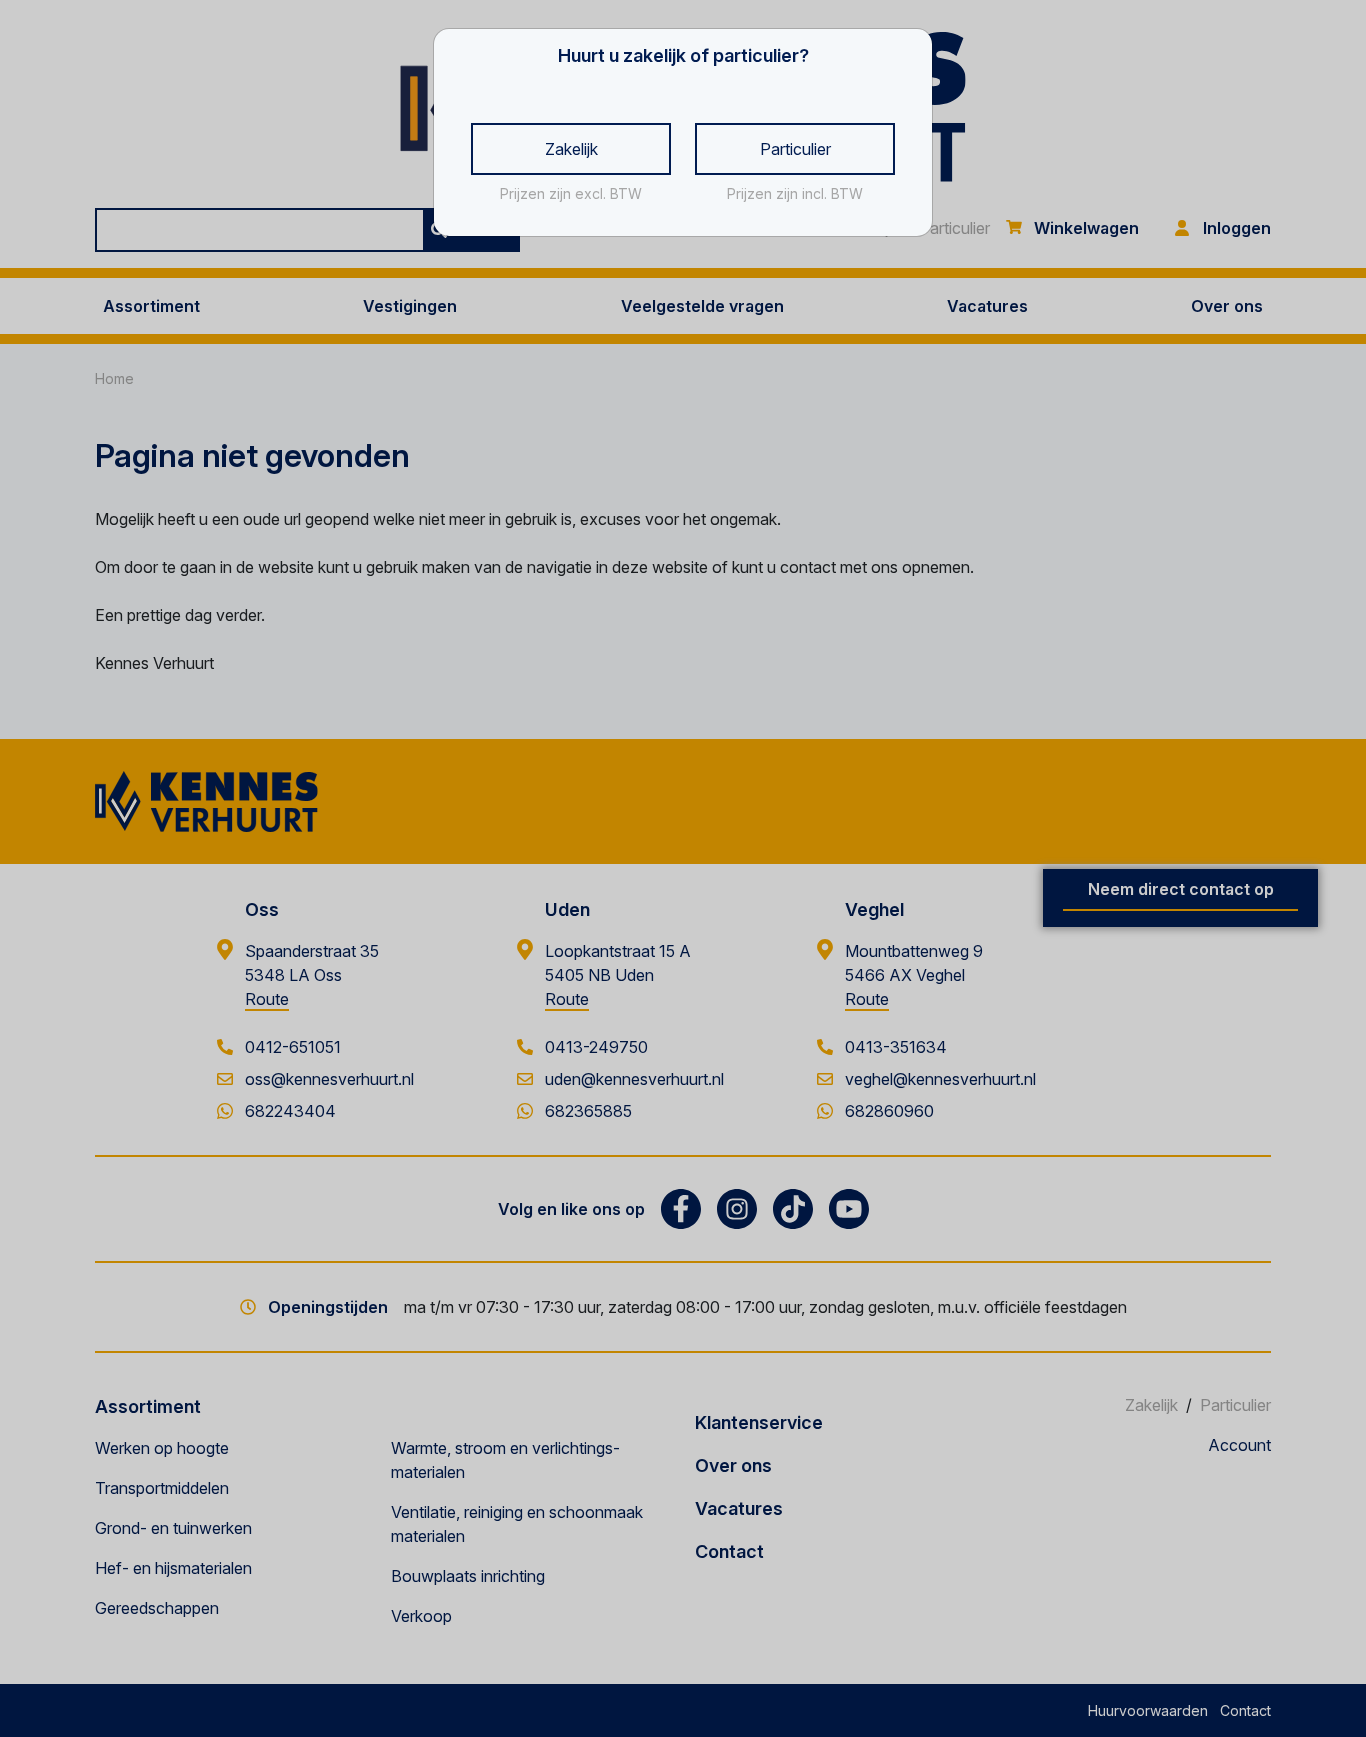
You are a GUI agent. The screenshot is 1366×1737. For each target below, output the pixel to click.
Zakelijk (571, 149)
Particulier (795, 149)
